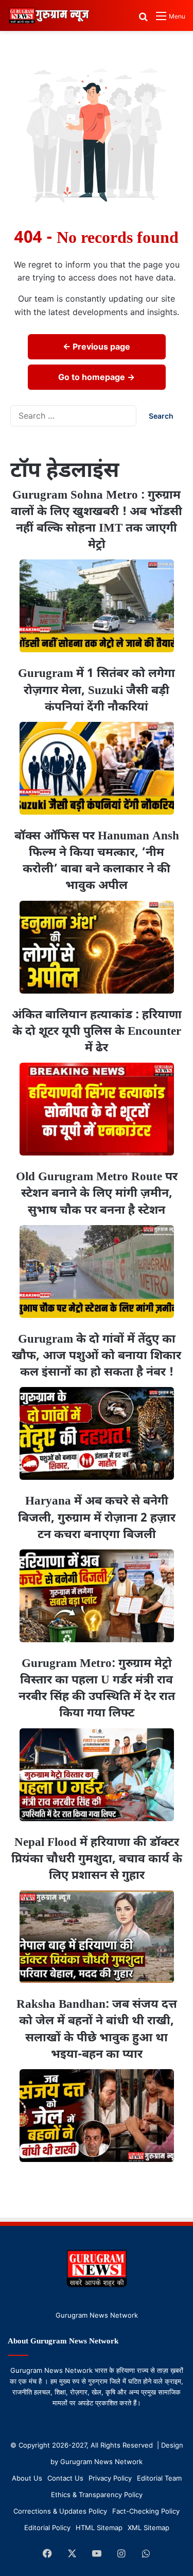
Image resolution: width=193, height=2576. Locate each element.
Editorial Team (159, 2478)
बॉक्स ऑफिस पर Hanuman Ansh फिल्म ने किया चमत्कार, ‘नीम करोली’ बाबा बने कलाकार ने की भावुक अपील (97, 861)
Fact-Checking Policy (146, 2511)
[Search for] (143, 20)
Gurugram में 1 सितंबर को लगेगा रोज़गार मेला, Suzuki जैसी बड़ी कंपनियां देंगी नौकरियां (97, 690)
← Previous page (97, 346)
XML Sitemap (148, 2528)
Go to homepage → (97, 377)
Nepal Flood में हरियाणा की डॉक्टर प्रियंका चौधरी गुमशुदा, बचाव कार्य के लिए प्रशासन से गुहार (97, 1859)
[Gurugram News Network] (49, 15)
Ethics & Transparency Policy (97, 2495)
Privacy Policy (110, 2478)
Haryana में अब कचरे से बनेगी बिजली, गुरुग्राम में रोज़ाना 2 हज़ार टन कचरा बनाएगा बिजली (97, 1518)
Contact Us (65, 2478)
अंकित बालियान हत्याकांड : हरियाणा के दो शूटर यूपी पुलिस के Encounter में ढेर (97, 1032)
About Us (27, 2478)
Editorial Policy (47, 2528)
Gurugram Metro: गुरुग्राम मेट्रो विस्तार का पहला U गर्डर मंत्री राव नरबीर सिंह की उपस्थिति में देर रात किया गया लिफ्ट (97, 1689)
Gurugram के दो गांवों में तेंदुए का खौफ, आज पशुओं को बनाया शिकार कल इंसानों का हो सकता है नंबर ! (97, 1356)
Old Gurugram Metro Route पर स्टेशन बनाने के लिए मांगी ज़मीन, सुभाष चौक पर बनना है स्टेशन (97, 1194)
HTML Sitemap (99, 2528)
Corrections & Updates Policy (60, 2511)
